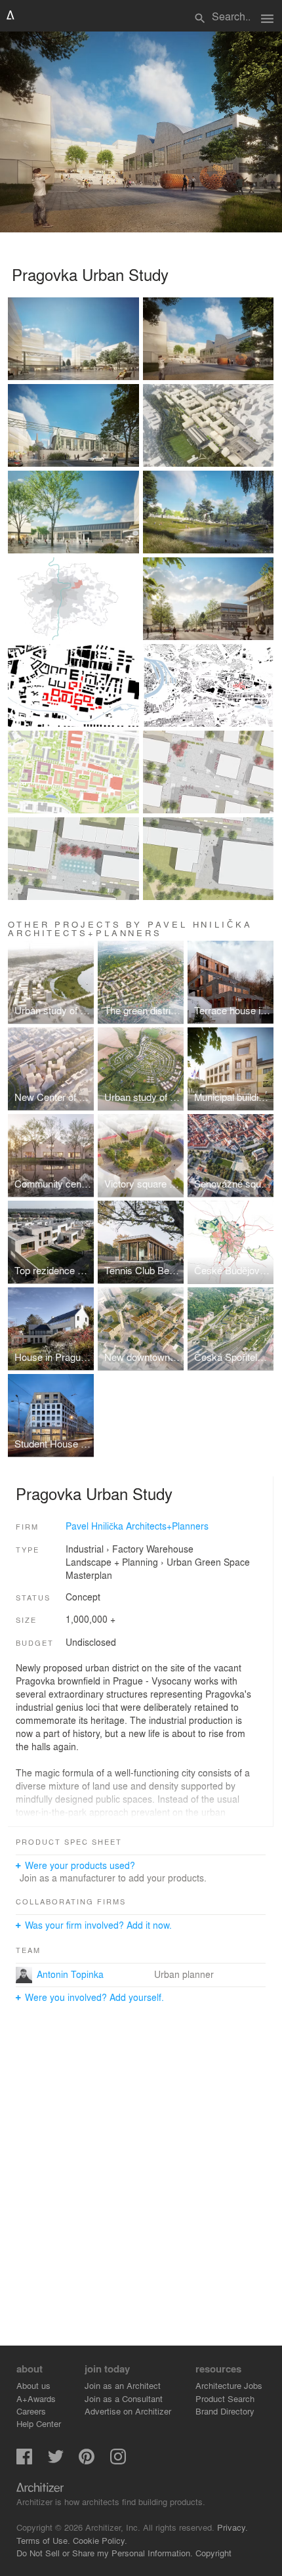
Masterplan (89, 1575)
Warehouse (170, 1549)
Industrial (85, 1549)
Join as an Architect (123, 2385)
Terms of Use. (43, 2540)
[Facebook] (24, 2461)
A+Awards (36, 2398)
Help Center (39, 2423)
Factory (128, 1549)
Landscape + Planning (112, 1562)
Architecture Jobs (229, 2385)
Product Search (225, 2398)
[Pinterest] (87, 2461)
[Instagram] (118, 2461)
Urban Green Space (208, 1562)
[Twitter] (56, 2461)
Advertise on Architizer (128, 2411)
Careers (31, 2411)
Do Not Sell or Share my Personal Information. (105, 2553)
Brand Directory (225, 2411)
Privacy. (232, 2527)
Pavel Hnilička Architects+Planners (137, 1526)
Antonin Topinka (70, 1974)
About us (33, 2385)
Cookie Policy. (100, 2540)
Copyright (213, 2553)
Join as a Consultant (124, 2398)
